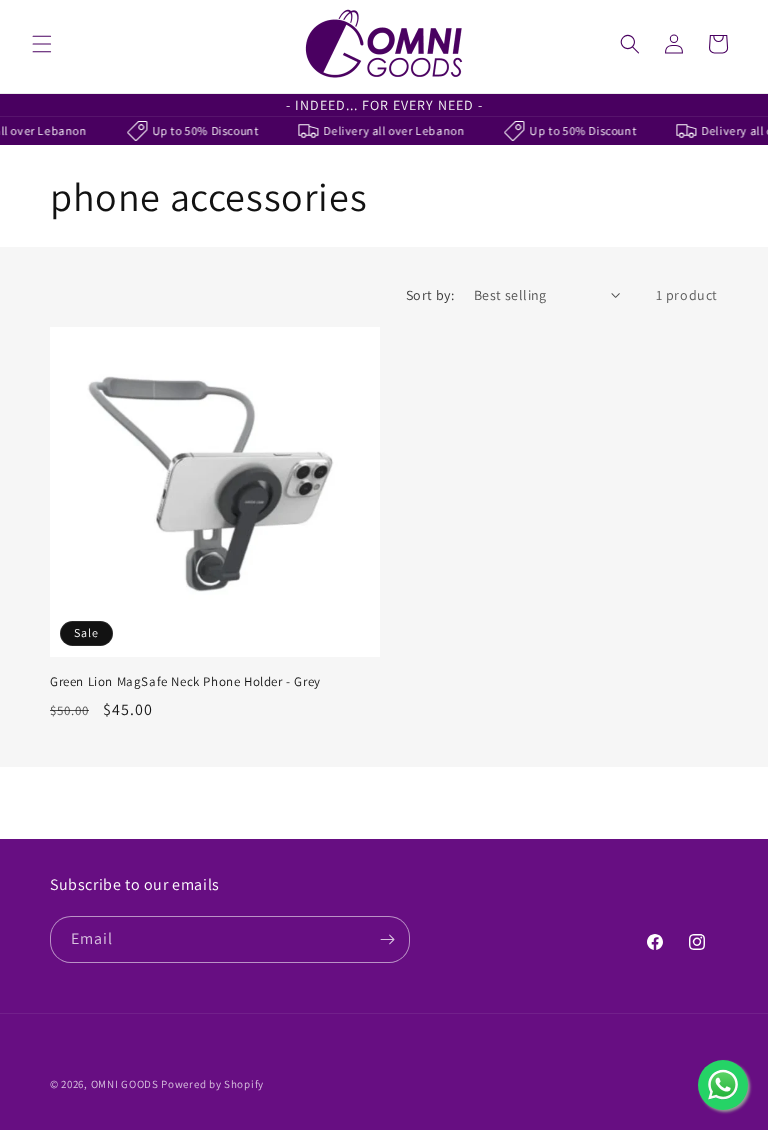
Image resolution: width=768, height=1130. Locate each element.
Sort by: (430, 295)
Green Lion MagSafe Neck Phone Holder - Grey (185, 682)
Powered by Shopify (212, 1084)
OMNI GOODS (125, 1084)
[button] (42, 44)
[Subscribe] (387, 939)
